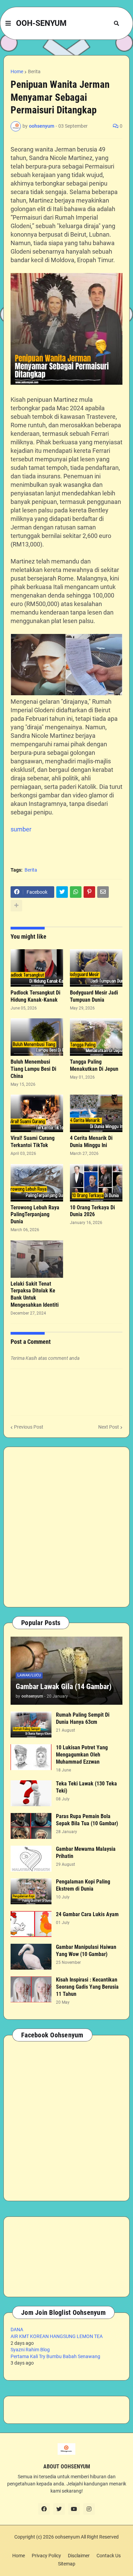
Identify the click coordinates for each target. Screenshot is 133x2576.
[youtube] (74, 2509)
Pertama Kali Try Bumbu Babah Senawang (55, 2356)
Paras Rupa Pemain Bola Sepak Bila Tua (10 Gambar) (87, 1820)
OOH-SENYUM (41, 23)
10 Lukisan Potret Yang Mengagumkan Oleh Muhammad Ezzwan (82, 1755)
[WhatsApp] (76, 892)
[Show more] (16, 906)
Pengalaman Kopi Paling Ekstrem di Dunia (83, 1885)
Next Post (109, 1427)
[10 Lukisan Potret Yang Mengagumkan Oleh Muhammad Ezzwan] (31, 1757)
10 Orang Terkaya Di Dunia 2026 (92, 1211)
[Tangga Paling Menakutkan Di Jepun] (96, 1037)
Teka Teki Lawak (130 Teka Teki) (86, 1787)
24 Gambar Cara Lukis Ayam (87, 1914)
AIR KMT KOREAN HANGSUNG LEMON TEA (57, 2336)
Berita (34, 71)
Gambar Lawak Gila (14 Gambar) (64, 1687)
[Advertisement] (66, 1527)
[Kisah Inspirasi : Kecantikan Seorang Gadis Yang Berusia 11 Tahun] (31, 1989)
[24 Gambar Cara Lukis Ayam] (31, 1924)
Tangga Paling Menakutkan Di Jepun (94, 1065)
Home (17, 71)
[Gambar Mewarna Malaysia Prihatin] (31, 1859)
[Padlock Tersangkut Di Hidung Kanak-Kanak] (37, 968)
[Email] (103, 892)
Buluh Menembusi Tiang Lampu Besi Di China (33, 1069)
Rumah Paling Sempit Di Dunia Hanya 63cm (83, 1718)
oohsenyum (67, 2537)
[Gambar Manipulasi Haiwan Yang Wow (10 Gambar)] (31, 1957)
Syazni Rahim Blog (30, 2350)
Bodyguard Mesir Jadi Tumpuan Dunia (94, 996)
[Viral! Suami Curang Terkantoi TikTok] (37, 1113)
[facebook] (44, 2509)
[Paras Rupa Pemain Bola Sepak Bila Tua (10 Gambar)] (31, 1826)
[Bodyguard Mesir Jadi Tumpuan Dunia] (96, 968)
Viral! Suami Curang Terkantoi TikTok (33, 1142)
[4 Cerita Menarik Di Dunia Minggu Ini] (96, 1113)
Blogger (65, 2544)
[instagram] (89, 2509)
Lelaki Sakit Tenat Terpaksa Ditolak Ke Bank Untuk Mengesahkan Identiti (35, 1294)
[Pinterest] (89, 892)
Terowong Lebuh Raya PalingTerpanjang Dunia (35, 1215)
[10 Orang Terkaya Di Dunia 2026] (96, 1183)
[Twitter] (62, 892)
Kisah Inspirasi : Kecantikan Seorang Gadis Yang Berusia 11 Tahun (87, 1987)
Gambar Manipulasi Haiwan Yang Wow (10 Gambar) (86, 1951)
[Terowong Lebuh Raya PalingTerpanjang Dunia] (37, 1183)
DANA (17, 2329)
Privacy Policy (46, 2556)
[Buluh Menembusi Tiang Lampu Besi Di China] (37, 1037)
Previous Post (29, 1427)
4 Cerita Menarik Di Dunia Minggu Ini (91, 1142)
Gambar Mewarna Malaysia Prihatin (86, 1853)
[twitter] (59, 2509)
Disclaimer (79, 2556)
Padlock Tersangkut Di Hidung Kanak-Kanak (35, 996)
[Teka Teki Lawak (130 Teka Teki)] (31, 1793)
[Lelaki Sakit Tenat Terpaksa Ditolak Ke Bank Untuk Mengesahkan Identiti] (37, 1259)
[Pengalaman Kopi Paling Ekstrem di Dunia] (31, 1891)
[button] (8, 23)
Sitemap (67, 2564)
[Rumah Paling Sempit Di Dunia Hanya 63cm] (31, 1724)
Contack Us (109, 2556)
